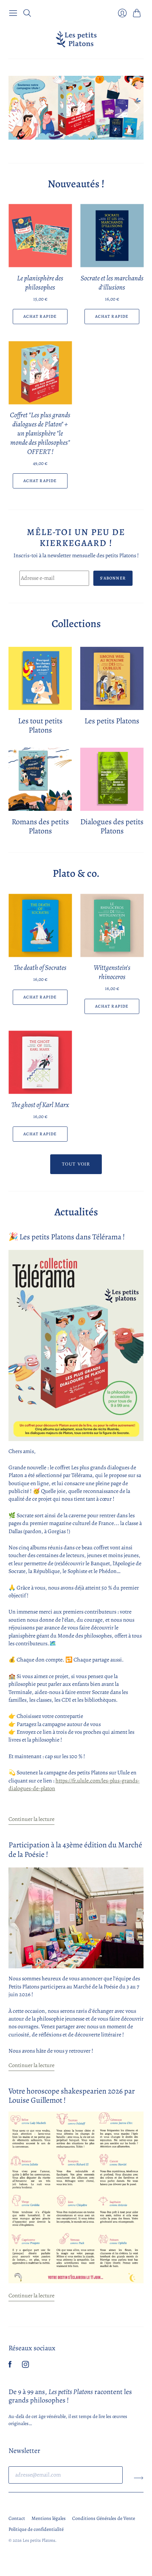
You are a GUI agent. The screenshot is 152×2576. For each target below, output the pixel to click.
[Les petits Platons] (76, 39)
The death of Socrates (40, 968)
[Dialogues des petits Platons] (112, 779)
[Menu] (13, 13)
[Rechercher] (27, 13)
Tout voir (76, 1164)
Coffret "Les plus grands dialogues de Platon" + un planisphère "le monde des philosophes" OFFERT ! (40, 433)
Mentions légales (49, 2518)
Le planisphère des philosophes (40, 283)
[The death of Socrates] (40, 925)
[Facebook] (10, 2366)
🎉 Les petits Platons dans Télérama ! (67, 1237)
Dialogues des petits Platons (112, 826)
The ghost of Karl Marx (40, 1105)
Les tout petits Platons (40, 725)
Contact (17, 2518)
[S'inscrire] (139, 2478)
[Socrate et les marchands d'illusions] (112, 236)
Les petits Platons (112, 721)
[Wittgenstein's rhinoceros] (112, 925)
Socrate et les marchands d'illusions (112, 283)
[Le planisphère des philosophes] (40, 236)
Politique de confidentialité (36, 2529)
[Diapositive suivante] (136, 108)
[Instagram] (25, 2366)
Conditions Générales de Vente (104, 2518)
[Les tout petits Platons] (40, 678)
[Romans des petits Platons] (40, 779)
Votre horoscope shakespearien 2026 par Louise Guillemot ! (72, 2096)
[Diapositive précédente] (16, 108)
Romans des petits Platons (40, 826)
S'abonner (113, 578)
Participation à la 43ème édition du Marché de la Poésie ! (75, 1849)
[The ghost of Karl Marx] (40, 1062)
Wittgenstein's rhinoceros (112, 972)
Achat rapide (40, 316)
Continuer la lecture (31, 1819)
